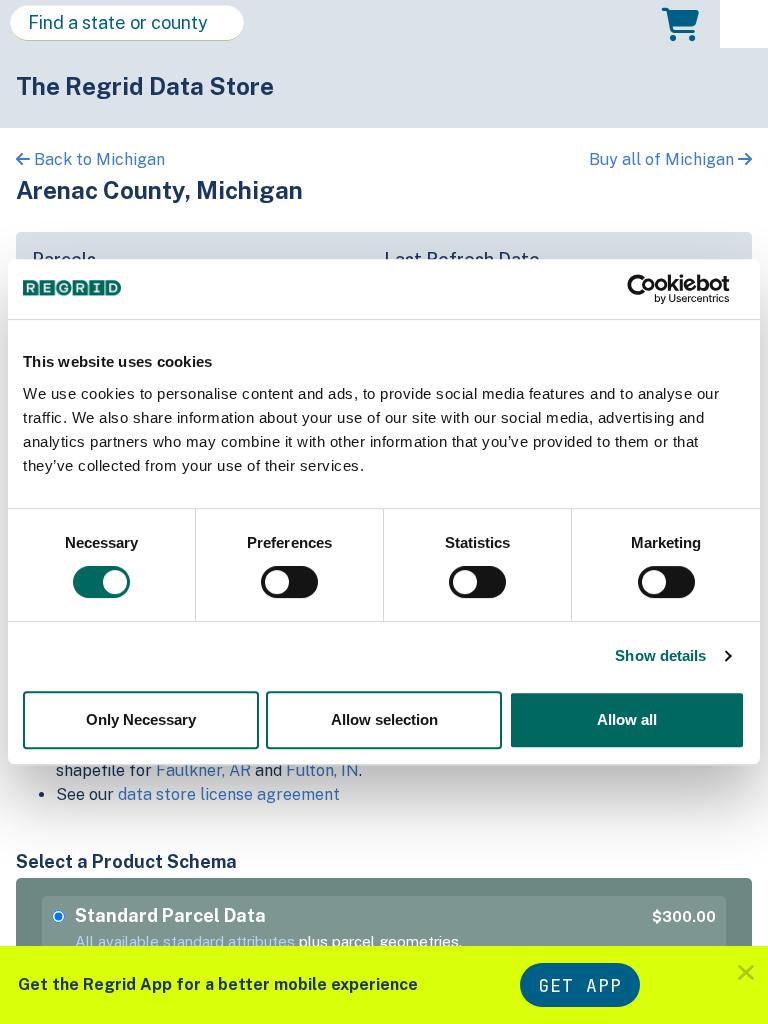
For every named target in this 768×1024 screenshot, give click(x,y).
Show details (660, 655)
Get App (580, 985)
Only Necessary (141, 719)
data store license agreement (229, 794)
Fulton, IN (322, 770)
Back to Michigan (97, 159)
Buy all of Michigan (663, 159)
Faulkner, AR (203, 770)
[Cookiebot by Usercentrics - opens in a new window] (657, 289)
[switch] (289, 582)
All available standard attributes (185, 941)
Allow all (627, 719)
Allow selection (384, 719)
